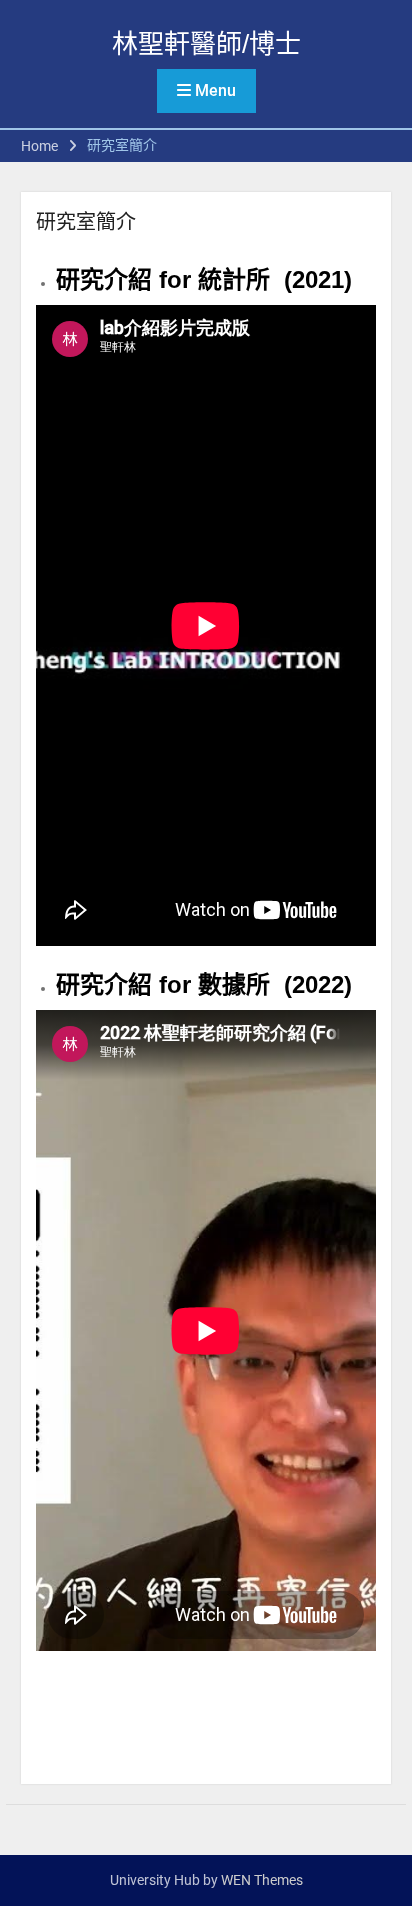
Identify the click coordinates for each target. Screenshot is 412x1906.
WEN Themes (262, 1880)
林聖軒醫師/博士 (206, 44)
